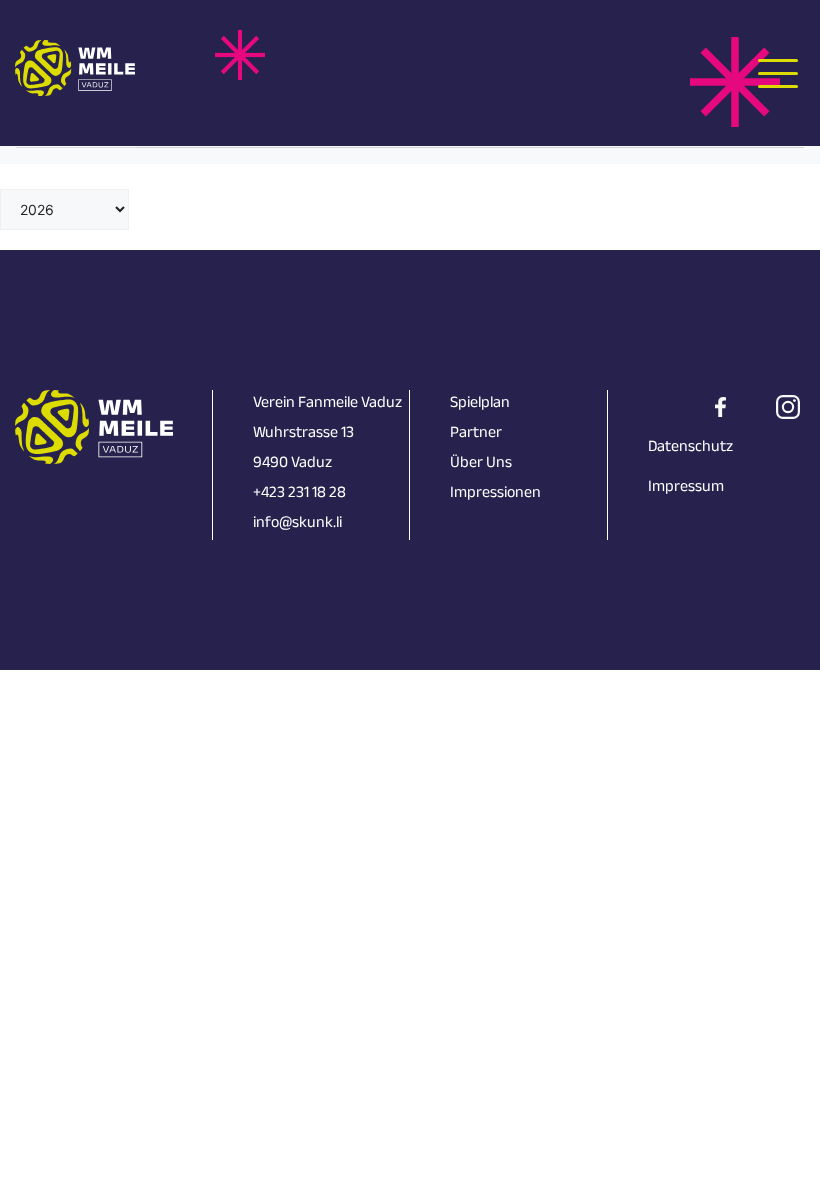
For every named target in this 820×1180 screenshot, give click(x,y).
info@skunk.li (297, 524)
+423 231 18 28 (299, 494)
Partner (476, 434)
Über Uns (481, 464)
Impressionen (495, 494)
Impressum (686, 488)
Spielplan (480, 404)
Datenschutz (690, 448)
